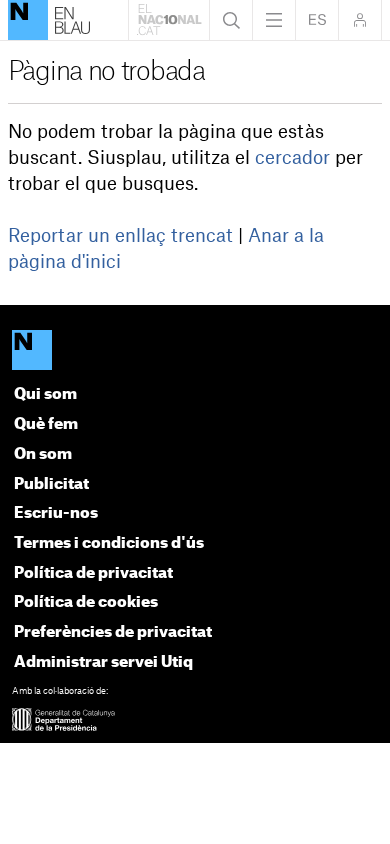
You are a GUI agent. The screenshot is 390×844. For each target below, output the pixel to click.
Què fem (46, 424)
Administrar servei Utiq (103, 662)
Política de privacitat (93, 573)
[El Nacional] (195, 352)
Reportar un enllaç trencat (120, 236)
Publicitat (51, 484)
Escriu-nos (56, 513)
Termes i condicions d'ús (109, 543)
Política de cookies (86, 602)
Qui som (45, 394)
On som (43, 454)
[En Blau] (28, 20)
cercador (292, 158)
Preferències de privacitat (113, 632)
